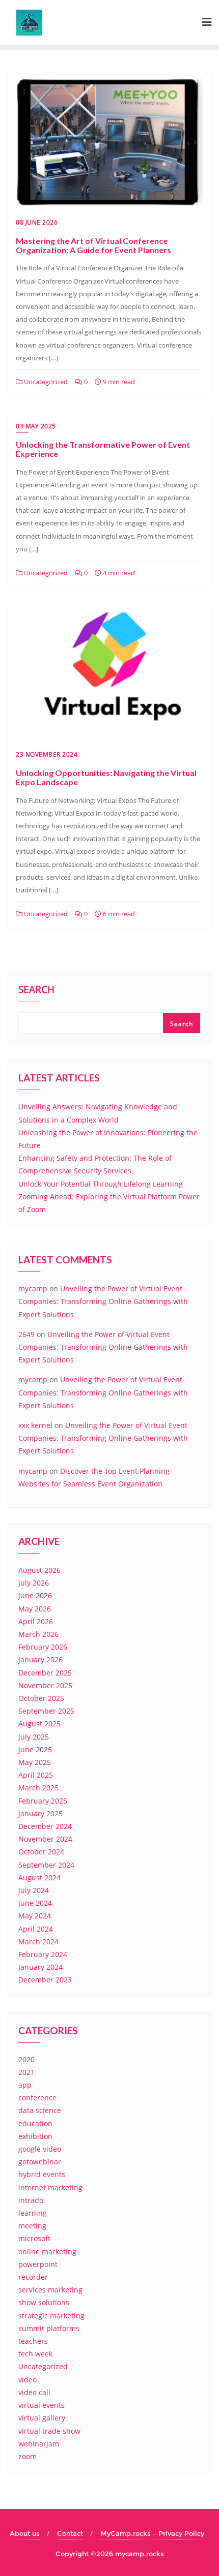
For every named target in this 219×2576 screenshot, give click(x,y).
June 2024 (35, 1903)
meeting (32, 2226)
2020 (26, 2059)
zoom (28, 2456)
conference (37, 2098)
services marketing (50, 2290)
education (35, 2123)
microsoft (34, 2238)
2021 (26, 2072)
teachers (33, 2341)
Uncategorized (45, 382)
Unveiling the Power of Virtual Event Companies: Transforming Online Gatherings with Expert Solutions (103, 1301)
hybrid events (42, 2174)
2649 (26, 1334)
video (28, 2380)
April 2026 (36, 1621)
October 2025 (41, 1698)
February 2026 (43, 1647)
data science (40, 2110)
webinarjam (39, 2444)
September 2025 (46, 1711)
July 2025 (34, 1737)
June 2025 (35, 1749)
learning (33, 2213)
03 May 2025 (36, 426)
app (25, 2085)
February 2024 (43, 1954)
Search (36, 990)
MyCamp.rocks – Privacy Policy (152, 2533)
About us (25, 2533)
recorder (33, 2277)
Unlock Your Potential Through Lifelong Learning (101, 1184)
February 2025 (43, 1801)
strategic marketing (51, 2316)
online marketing (47, 2252)
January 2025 (40, 1813)
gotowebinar (40, 2162)
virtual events (42, 2405)
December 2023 (45, 1980)
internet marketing (50, 2187)
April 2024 (36, 1929)
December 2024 (45, 1826)
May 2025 (35, 1762)
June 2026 (35, 1595)
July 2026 (34, 1583)
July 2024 (34, 1890)
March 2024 (38, 1942)
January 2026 (40, 1659)
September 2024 (46, 1865)
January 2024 (40, 1967)
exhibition (35, 2136)
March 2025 (38, 1788)
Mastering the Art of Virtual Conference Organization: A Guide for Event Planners (93, 245)
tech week (35, 2354)
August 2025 (39, 1724)
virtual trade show (49, 2431)
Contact (70, 2533)
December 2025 (45, 1673)
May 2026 (35, 1609)
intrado (31, 2200)
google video (40, 2149)
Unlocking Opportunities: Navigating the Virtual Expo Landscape (106, 777)
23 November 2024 (47, 754)
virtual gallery (42, 2418)
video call (34, 2392)
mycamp (33, 1289)
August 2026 (39, 1570)
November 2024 (45, 1839)
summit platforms (49, 2328)
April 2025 (36, 1775)
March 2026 (38, 1634)
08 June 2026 (37, 222)
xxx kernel (35, 1425)
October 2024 (41, 1852)
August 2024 (39, 1877)
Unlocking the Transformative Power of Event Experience (103, 449)
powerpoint (38, 2264)
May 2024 (35, 1916)
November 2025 (45, 1685)
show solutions (44, 2302)
